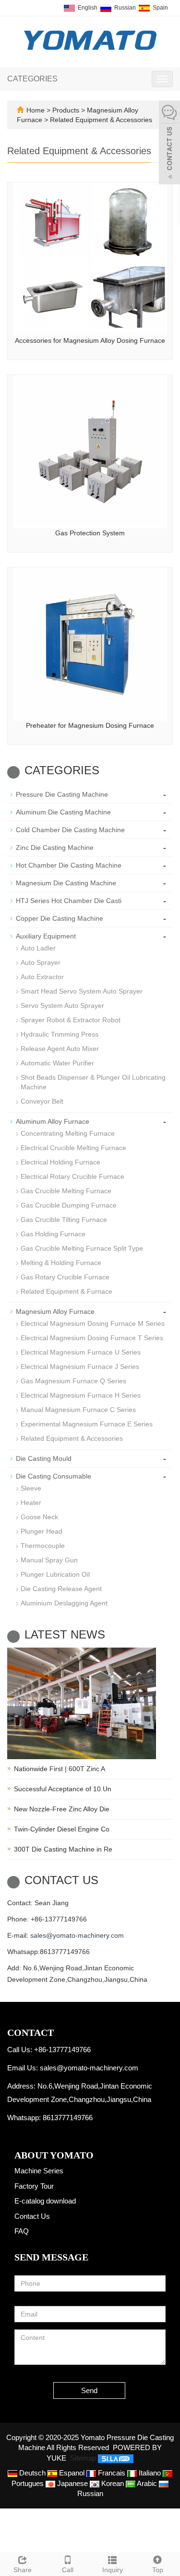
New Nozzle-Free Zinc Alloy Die (62, 1809)
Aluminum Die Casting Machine (63, 812)
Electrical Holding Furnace (60, 1162)
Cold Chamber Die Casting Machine (70, 830)
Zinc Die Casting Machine (55, 847)
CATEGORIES (32, 79)
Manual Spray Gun (49, 1560)
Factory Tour (34, 2186)
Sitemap (83, 2458)
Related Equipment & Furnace (66, 1291)
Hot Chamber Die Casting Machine (69, 865)
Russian (124, 8)
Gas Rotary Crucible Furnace (65, 1277)
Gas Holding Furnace (53, 1234)
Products (67, 110)
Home (36, 110)
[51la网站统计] (116, 2458)
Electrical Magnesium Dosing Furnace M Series (93, 1323)
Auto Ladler (38, 948)
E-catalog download (45, 2201)
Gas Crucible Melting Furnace (66, 1191)
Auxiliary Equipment (46, 936)
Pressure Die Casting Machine (62, 794)
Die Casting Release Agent (61, 1589)
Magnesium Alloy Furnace (55, 1311)
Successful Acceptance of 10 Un (63, 1789)
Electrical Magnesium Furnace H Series (81, 1395)
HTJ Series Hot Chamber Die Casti (69, 901)
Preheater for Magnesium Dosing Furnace (90, 725)
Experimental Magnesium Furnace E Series (87, 1424)
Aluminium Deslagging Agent (64, 1603)
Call (68, 2570)
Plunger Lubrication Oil (55, 1574)
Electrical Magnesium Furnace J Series (80, 1367)
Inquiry (113, 2570)
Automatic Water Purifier (57, 1063)
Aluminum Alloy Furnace (53, 1121)
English (87, 8)
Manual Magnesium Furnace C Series (78, 1410)
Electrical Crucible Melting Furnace (73, 1148)
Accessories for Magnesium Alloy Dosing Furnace (90, 340)
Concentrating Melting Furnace (68, 1133)
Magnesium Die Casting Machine (66, 883)
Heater (31, 1503)
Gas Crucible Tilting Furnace (64, 1220)
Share (23, 2570)
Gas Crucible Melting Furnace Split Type (82, 1248)
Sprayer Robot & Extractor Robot (71, 1020)
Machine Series (39, 2171)
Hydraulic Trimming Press (60, 1034)
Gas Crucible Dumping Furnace (69, 1205)
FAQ (22, 2231)
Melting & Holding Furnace (61, 1263)
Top (158, 2570)
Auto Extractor (42, 977)
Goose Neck (39, 1517)
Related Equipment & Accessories (100, 120)
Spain (160, 8)
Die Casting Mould (44, 1458)
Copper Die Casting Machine (60, 918)
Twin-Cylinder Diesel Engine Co (62, 1829)
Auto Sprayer (41, 962)
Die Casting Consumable (54, 1476)
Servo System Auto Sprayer (62, 1006)
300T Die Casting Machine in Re (63, 1849)
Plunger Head (42, 1531)
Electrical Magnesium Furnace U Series (81, 1352)
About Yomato (54, 2155)
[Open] (169, 144)
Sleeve (31, 1488)
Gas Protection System (90, 533)
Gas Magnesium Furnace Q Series (73, 1381)
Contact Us (32, 2216)
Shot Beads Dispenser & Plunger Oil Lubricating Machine (93, 1082)
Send (89, 2390)
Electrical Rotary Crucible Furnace (72, 1176)
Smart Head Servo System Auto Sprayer (82, 991)
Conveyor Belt (42, 1101)
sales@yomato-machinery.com (77, 1935)
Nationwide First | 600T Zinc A (60, 1769)
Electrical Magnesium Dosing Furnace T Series (92, 1338)
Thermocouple (43, 1546)
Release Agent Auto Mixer (60, 1049)
